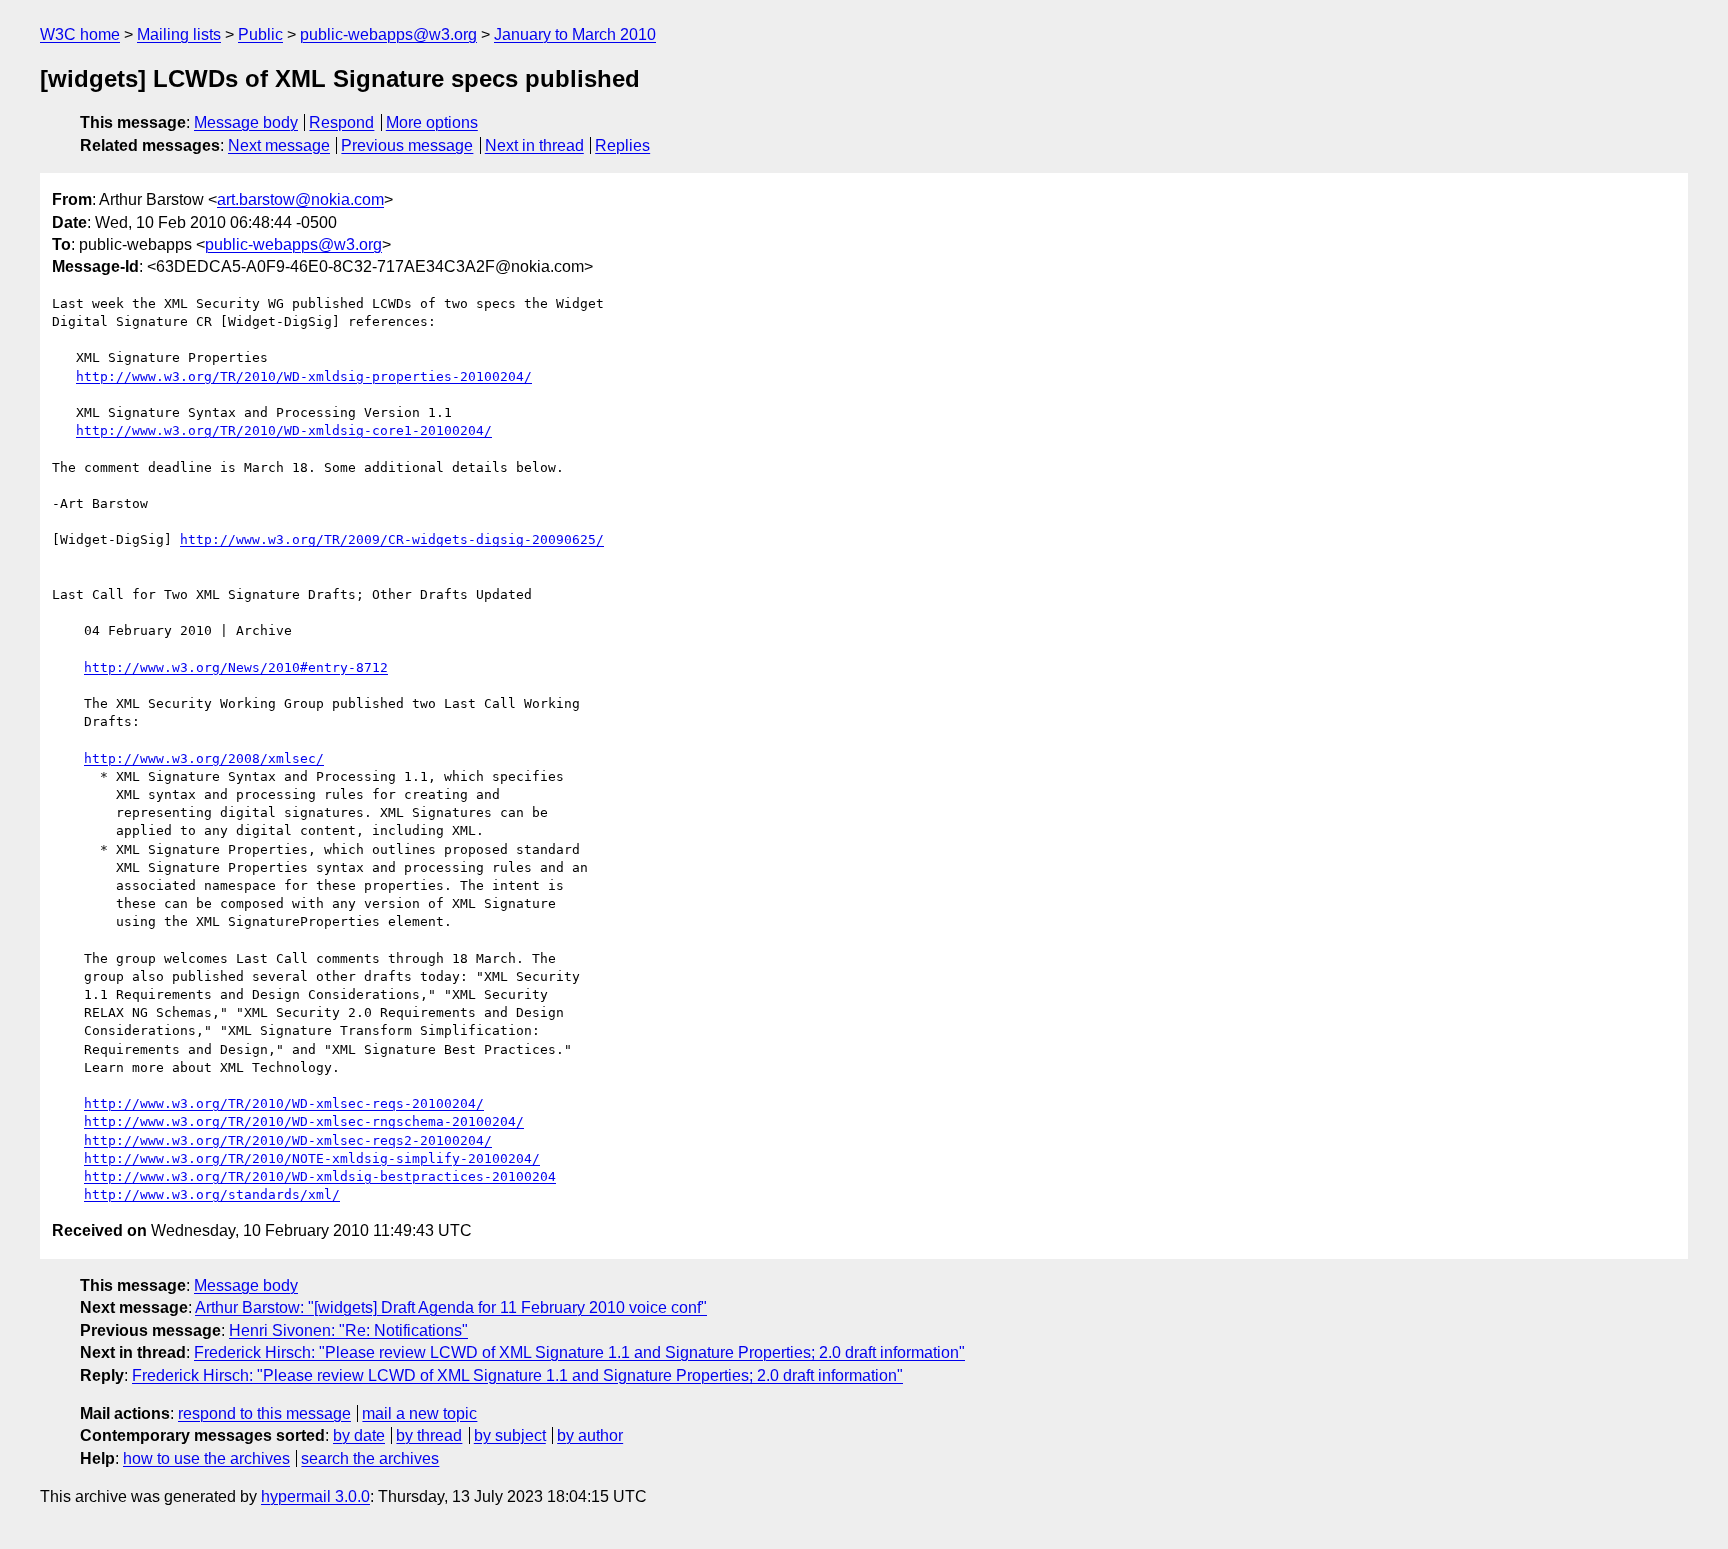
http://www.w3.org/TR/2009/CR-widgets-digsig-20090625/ (392, 539)
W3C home (80, 34)
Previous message (407, 145)
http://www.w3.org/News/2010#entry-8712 (236, 667)
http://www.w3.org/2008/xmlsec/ (204, 758)
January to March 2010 (575, 34)
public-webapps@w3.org (388, 34)
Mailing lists (179, 34)
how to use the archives (206, 1458)
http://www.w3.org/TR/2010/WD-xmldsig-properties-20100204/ (304, 376)
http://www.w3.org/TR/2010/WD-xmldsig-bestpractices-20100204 (320, 1176)
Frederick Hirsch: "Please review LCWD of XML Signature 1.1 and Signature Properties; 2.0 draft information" (579, 1352)
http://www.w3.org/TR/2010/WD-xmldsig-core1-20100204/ (284, 430)
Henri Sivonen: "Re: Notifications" (348, 1330)
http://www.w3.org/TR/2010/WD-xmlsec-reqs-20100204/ (284, 1103)
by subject (510, 1435)
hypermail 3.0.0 (315, 1496)
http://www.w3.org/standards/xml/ (212, 1194)
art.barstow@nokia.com (300, 199)
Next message (279, 145)
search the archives (370, 1458)
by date (359, 1435)
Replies (622, 145)
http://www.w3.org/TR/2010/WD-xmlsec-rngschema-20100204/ (304, 1121)
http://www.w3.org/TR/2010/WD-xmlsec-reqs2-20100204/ (288, 1140)
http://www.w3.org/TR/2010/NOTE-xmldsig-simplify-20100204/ (312, 1158)
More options (432, 122)
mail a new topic (419, 1413)
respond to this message (264, 1413)
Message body (246, 122)
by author (590, 1435)
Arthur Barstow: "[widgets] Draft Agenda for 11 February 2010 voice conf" (451, 1307)
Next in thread (534, 145)
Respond (341, 122)
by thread (429, 1435)
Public (260, 34)
